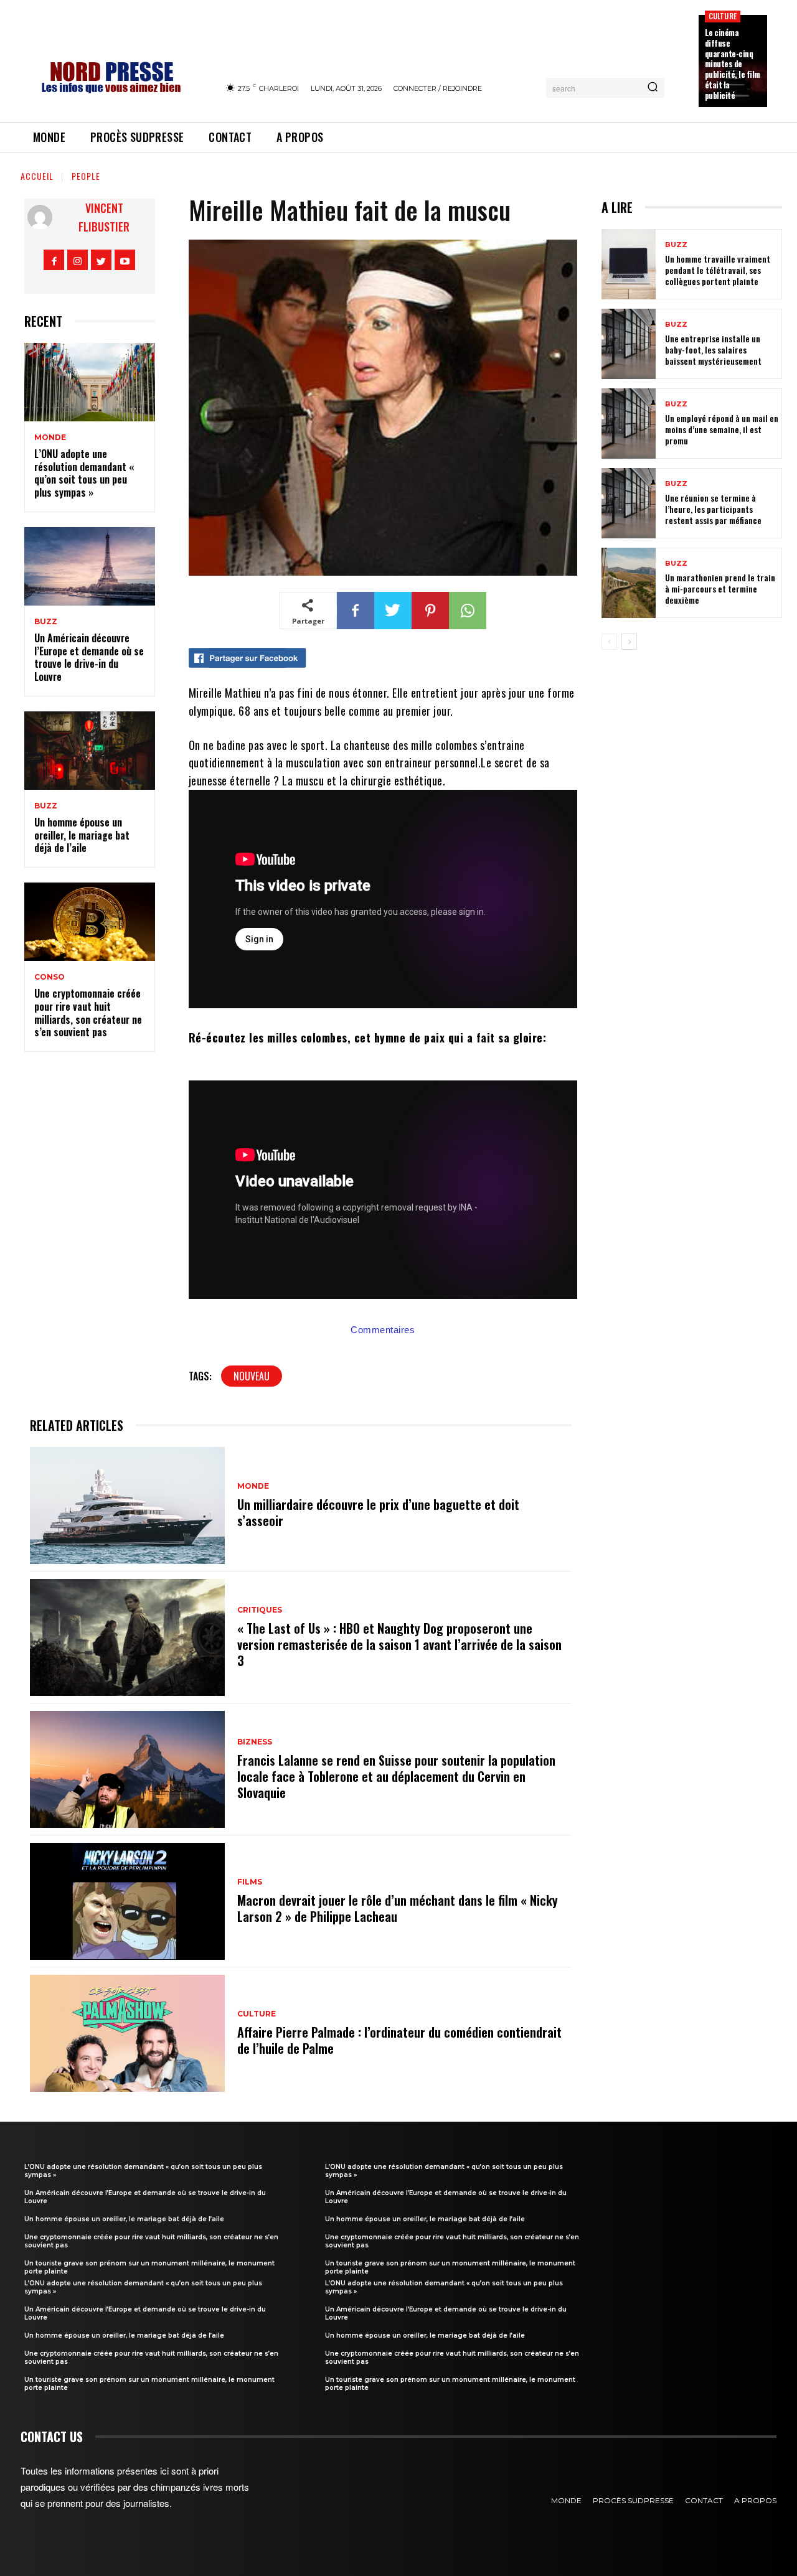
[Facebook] (54, 260)
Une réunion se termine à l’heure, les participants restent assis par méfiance (713, 509)
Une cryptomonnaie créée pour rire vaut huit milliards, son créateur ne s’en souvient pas (88, 1013)
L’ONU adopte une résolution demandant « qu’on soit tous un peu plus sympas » (84, 473)
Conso (50, 977)
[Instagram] (78, 260)
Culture (723, 16)
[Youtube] (125, 260)
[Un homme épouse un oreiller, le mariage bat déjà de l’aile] (90, 751)
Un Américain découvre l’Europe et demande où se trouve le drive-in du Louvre (89, 657)
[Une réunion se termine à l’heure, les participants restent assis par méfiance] (629, 503)
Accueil (37, 176)
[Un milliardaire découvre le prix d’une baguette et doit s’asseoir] (127, 1506)
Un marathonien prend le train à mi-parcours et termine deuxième (720, 588)
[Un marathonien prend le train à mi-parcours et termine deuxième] (629, 583)
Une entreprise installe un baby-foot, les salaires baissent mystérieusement (713, 349)
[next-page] (629, 642)
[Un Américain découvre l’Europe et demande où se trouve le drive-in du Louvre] (90, 566)
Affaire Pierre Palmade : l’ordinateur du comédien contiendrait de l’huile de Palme (399, 2040)
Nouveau (252, 1376)
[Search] (653, 88)
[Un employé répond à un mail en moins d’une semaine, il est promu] (629, 424)
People (86, 176)
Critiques (260, 1610)
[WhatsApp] (468, 611)
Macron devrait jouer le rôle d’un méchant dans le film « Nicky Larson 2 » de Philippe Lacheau (398, 1908)
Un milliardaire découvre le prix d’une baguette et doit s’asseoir (378, 1512)
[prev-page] (609, 642)
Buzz (46, 622)
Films (250, 1882)
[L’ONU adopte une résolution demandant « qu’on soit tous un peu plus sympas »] (90, 382)
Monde (50, 438)
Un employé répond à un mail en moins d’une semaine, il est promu (722, 429)
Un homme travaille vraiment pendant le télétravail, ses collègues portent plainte (718, 270)
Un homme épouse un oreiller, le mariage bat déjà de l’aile (82, 835)
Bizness (255, 1742)
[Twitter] (101, 260)
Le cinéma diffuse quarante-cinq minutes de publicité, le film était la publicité (733, 64)
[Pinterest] (430, 611)
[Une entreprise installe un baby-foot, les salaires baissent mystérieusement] (629, 344)
